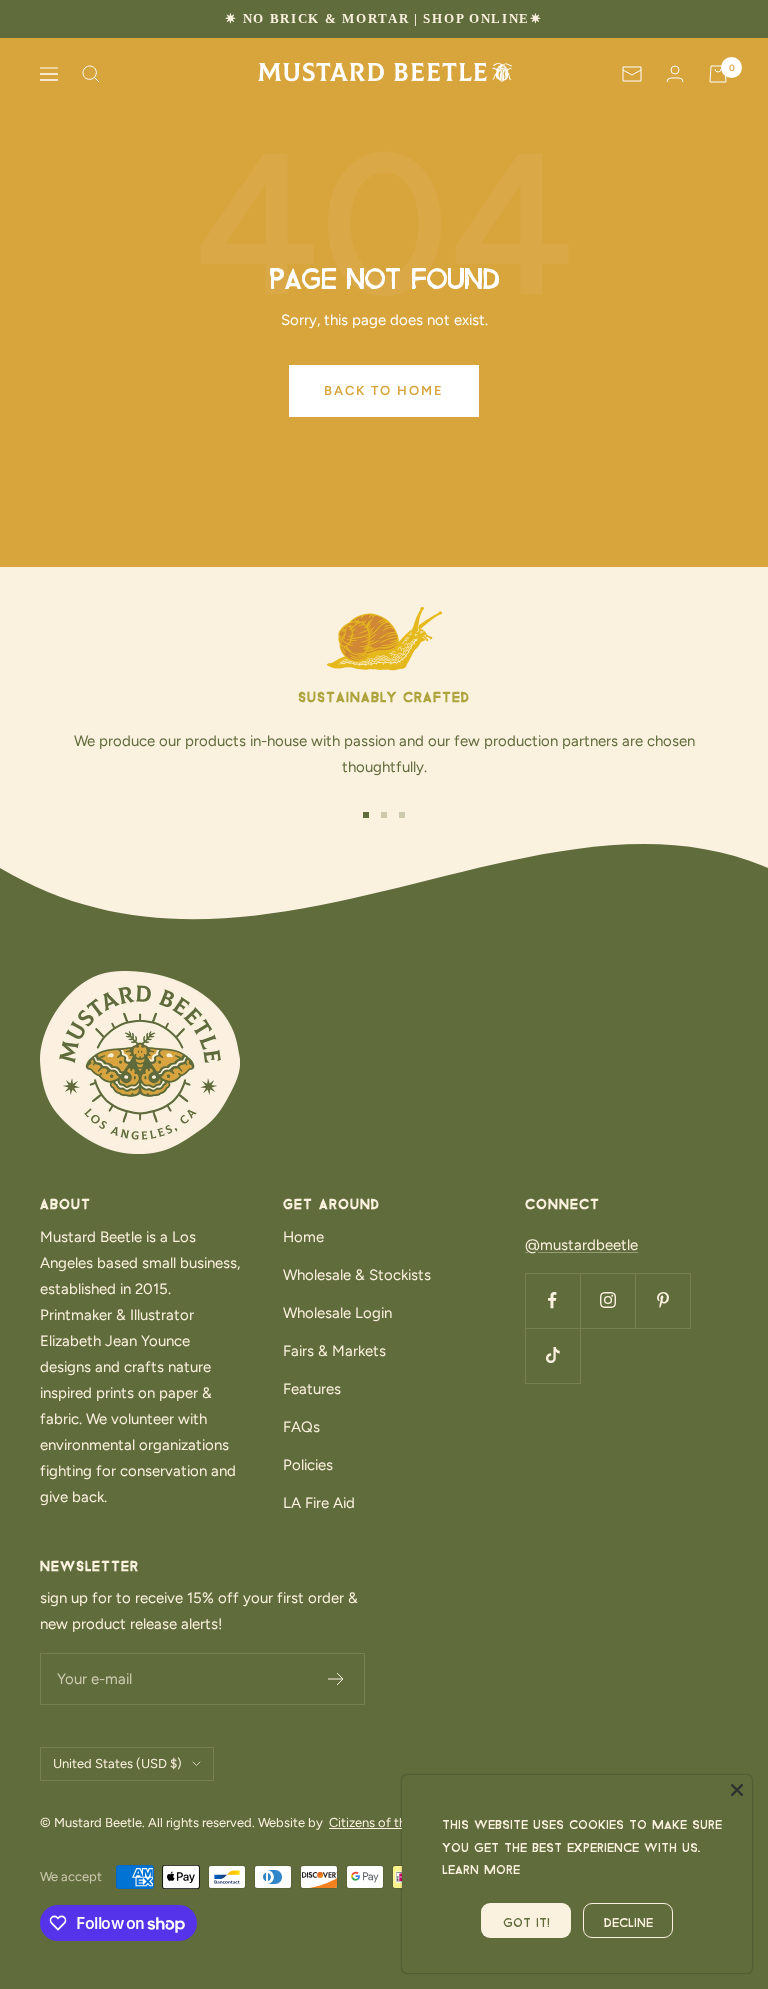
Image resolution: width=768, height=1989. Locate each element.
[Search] (91, 74)
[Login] (675, 73)
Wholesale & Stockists (357, 1275)
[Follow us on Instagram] (607, 1300)
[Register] (336, 1679)
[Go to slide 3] (402, 815)
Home (303, 1237)
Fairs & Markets (334, 1351)
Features (312, 1389)
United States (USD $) (117, 1763)
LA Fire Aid (319, 1503)
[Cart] (718, 74)
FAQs (301, 1427)
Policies (308, 1465)
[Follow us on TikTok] (552, 1355)
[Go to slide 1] (366, 815)
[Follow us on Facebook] (552, 1300)
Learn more (481, 1867)
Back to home (384, 390)
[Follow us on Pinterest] (662, 1300)
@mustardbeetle (581, 1245)
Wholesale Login (337, 1313)
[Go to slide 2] (384, 815)
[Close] (737, 1790)
